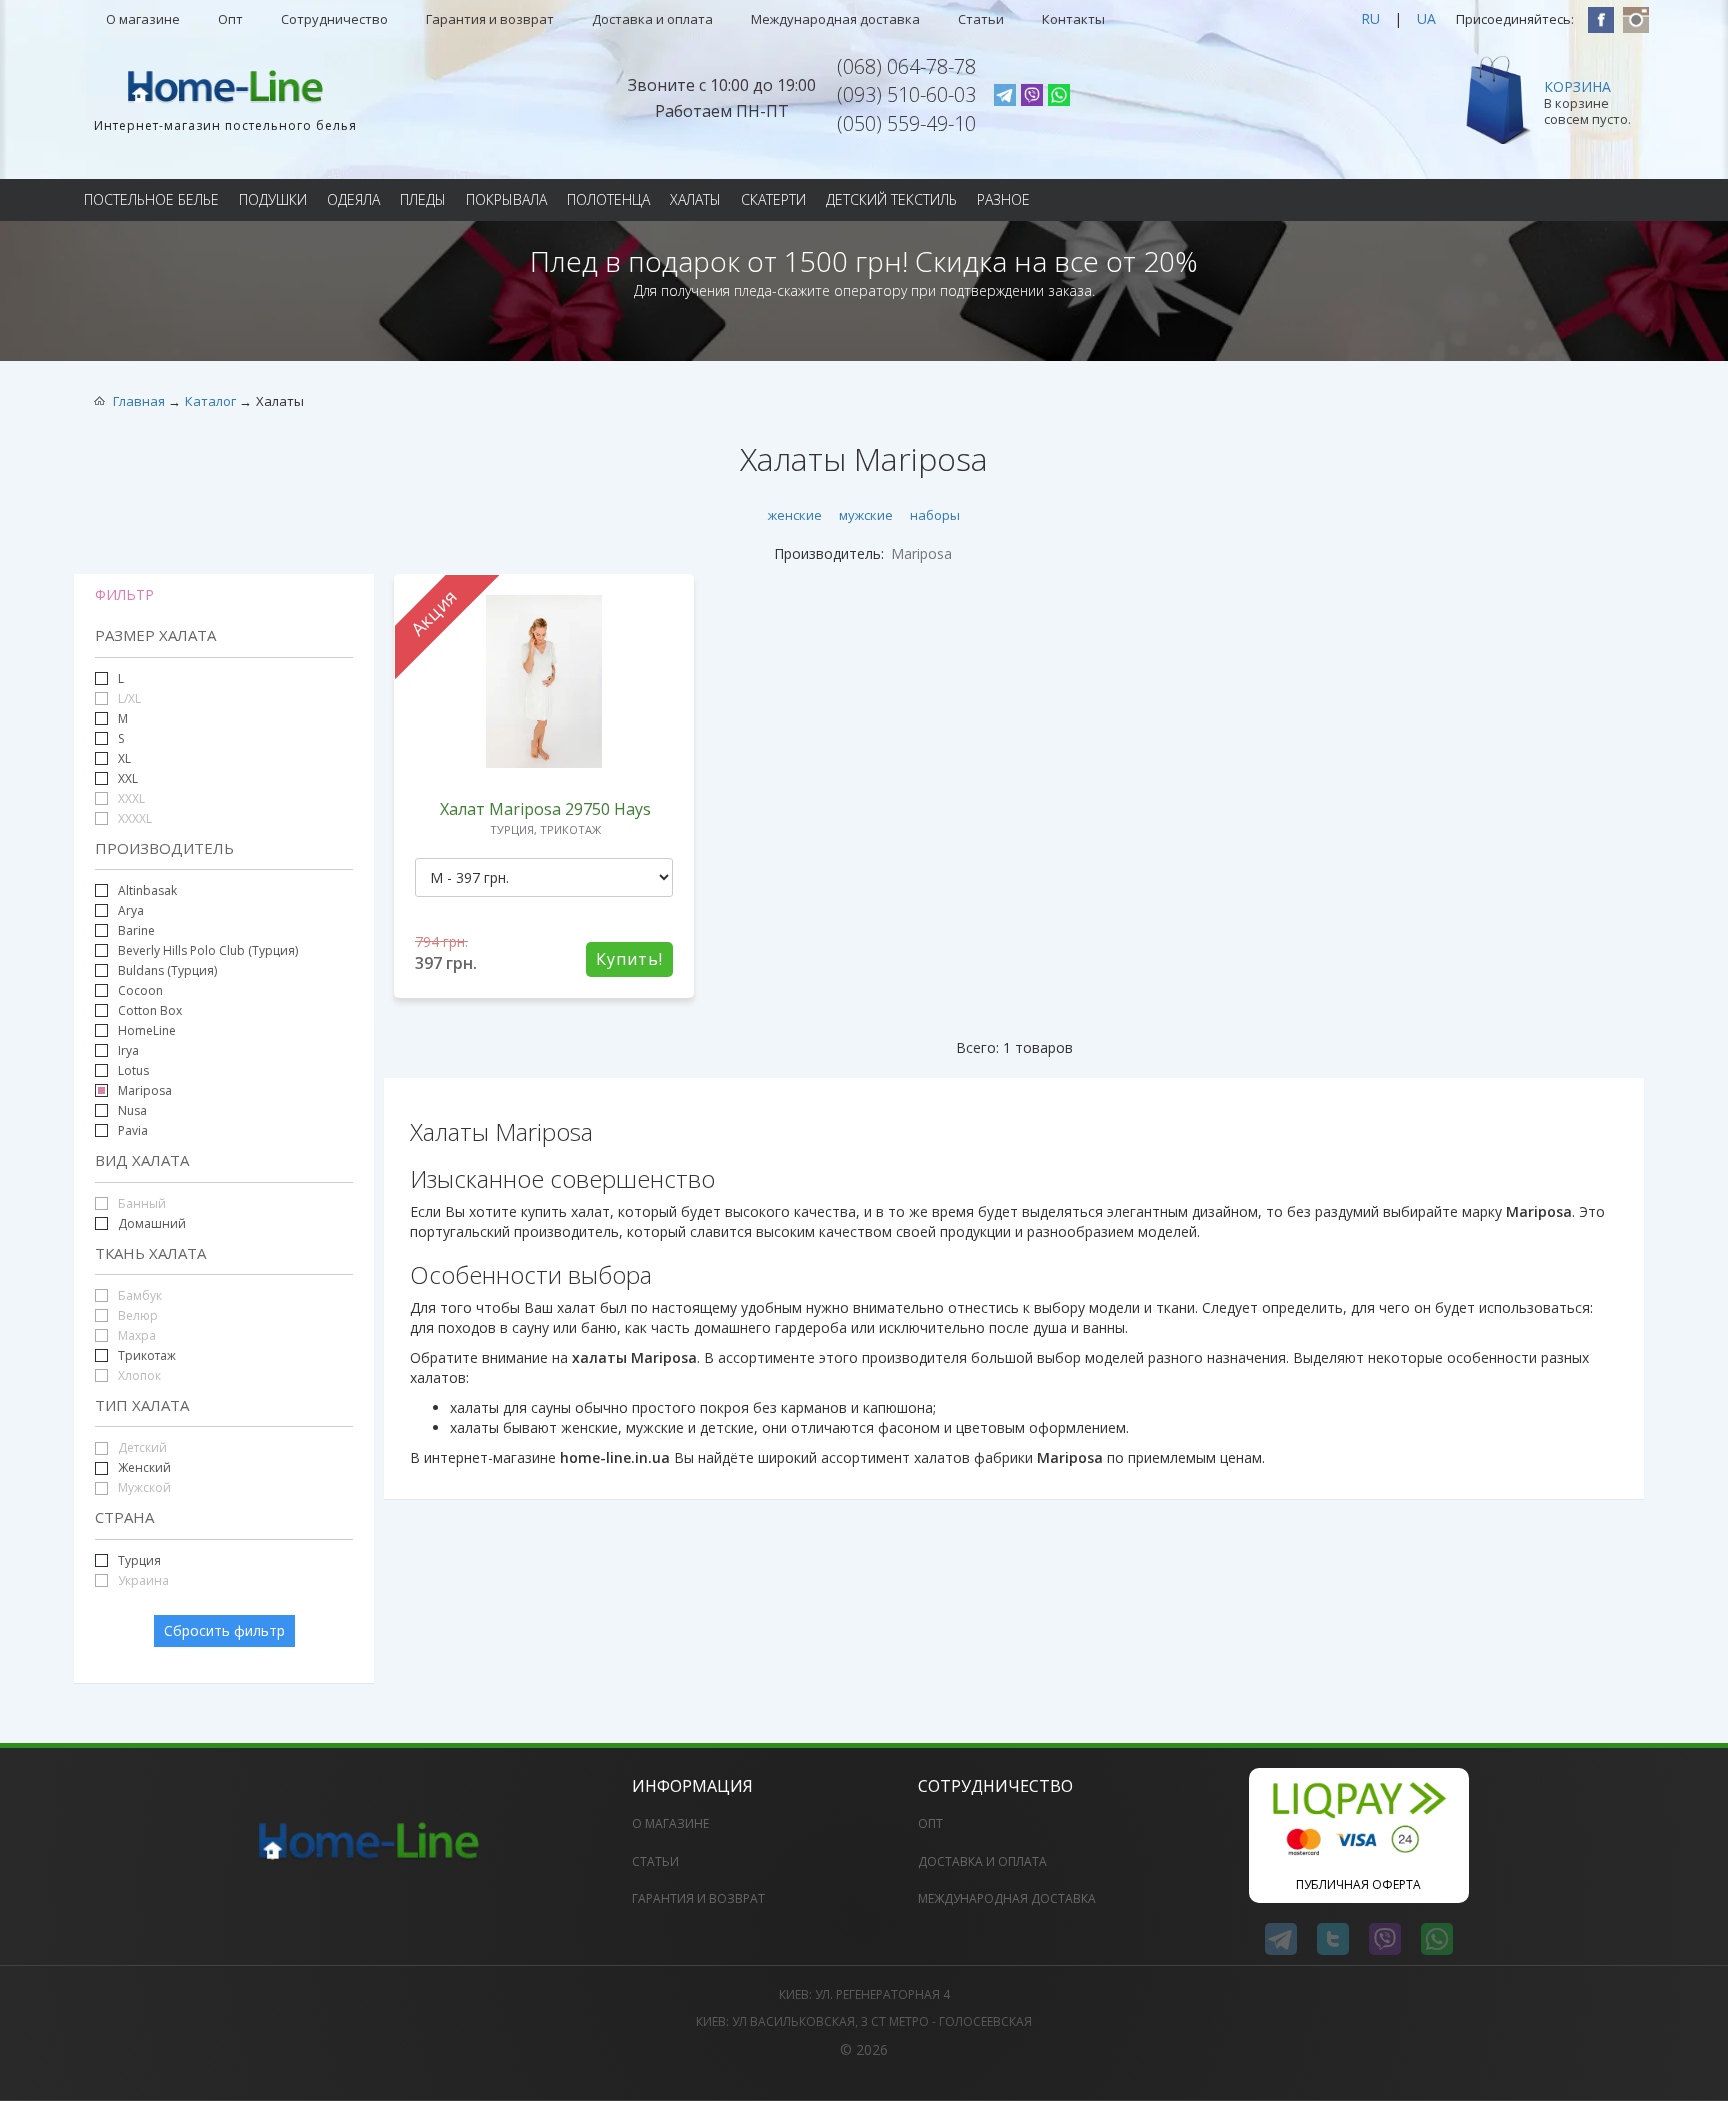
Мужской (143, 1487)
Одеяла (353, 199)
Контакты (1073, 19)
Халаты (695, 199)
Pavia (133, 1130)
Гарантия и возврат (490, 19)
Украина (142, 1580)
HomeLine (147, 1030)
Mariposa (145, 1090)
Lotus (133, 1070)
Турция (139, 1560)
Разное (1003, 199)
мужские (866, 515)
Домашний (150, 1223)
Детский (141, 1447)
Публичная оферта (1358, 1884)
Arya (131, 910)
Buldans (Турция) (167, 970)
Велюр (136, 1315)
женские (795, 515)
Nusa (132, 1110)
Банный (140, 1203)
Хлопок (138, 1375)
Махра (135, 1335)
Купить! (629, 959)
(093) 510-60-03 (906, 94)
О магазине (143, 19)
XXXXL (133, 818)
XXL (128, 778)
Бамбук (138, 1295)
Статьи (981, 19)
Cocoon (140, 990)
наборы (935, 515)
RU (1370, 18)
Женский (144, 1467)
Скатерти (773, 199)
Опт (230, 19)
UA (1426, 18)
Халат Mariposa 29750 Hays (545, 809)
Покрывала (506, 199)
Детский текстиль (891, 199)
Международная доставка (835, 19)
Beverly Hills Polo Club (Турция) (208, 950)
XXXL (130, 798)
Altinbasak (147, 890)
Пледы (423, 199)
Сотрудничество (334, 19)
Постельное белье (151, 199)
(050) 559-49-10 (906, 123)
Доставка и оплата (652, 19)
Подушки (273, 199)
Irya (128, 1050)
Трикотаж (147, 1355)
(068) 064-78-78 (906, 66)
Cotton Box (150, 1010)
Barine (136, 930)
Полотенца (608, 199)
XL (124, 758)
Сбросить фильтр (224, 1630)
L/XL (128, 698)
